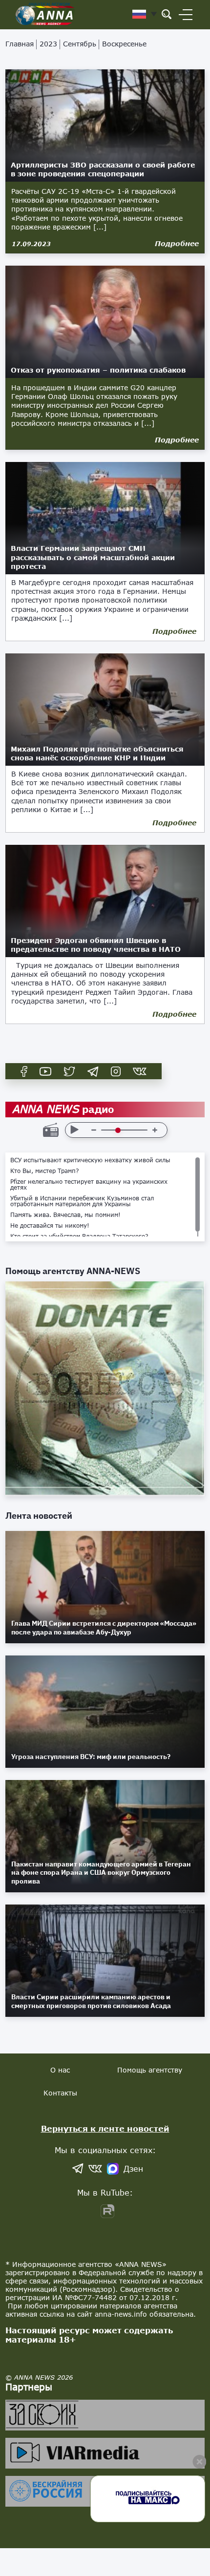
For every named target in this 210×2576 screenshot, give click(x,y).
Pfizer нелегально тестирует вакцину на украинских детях (89, 1185)
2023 (48, 44)
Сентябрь (80, 44)
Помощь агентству (150, 2070)
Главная (20, 44)
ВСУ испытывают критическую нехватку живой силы (90, 1160)
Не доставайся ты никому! (50, 1226)
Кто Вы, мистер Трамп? (45, 1171)
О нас (60, 2070)
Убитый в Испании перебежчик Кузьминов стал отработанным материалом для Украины (82, 1201)
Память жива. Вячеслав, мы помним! (65, 1215)
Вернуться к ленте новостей (105, 2128)
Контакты (60, 2093)
